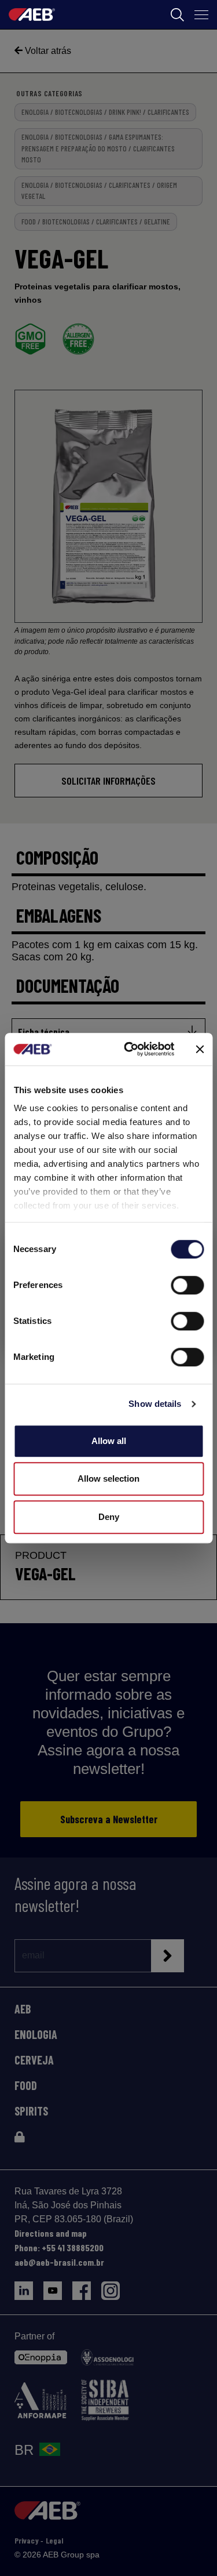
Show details (155, 1404)
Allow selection (108, 1479)
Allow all (109, 1441)
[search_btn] (177, 15)
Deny (109, 1517)
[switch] (187, 1285)
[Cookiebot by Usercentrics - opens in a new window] (129, 1049)
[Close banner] (200, 1049)
